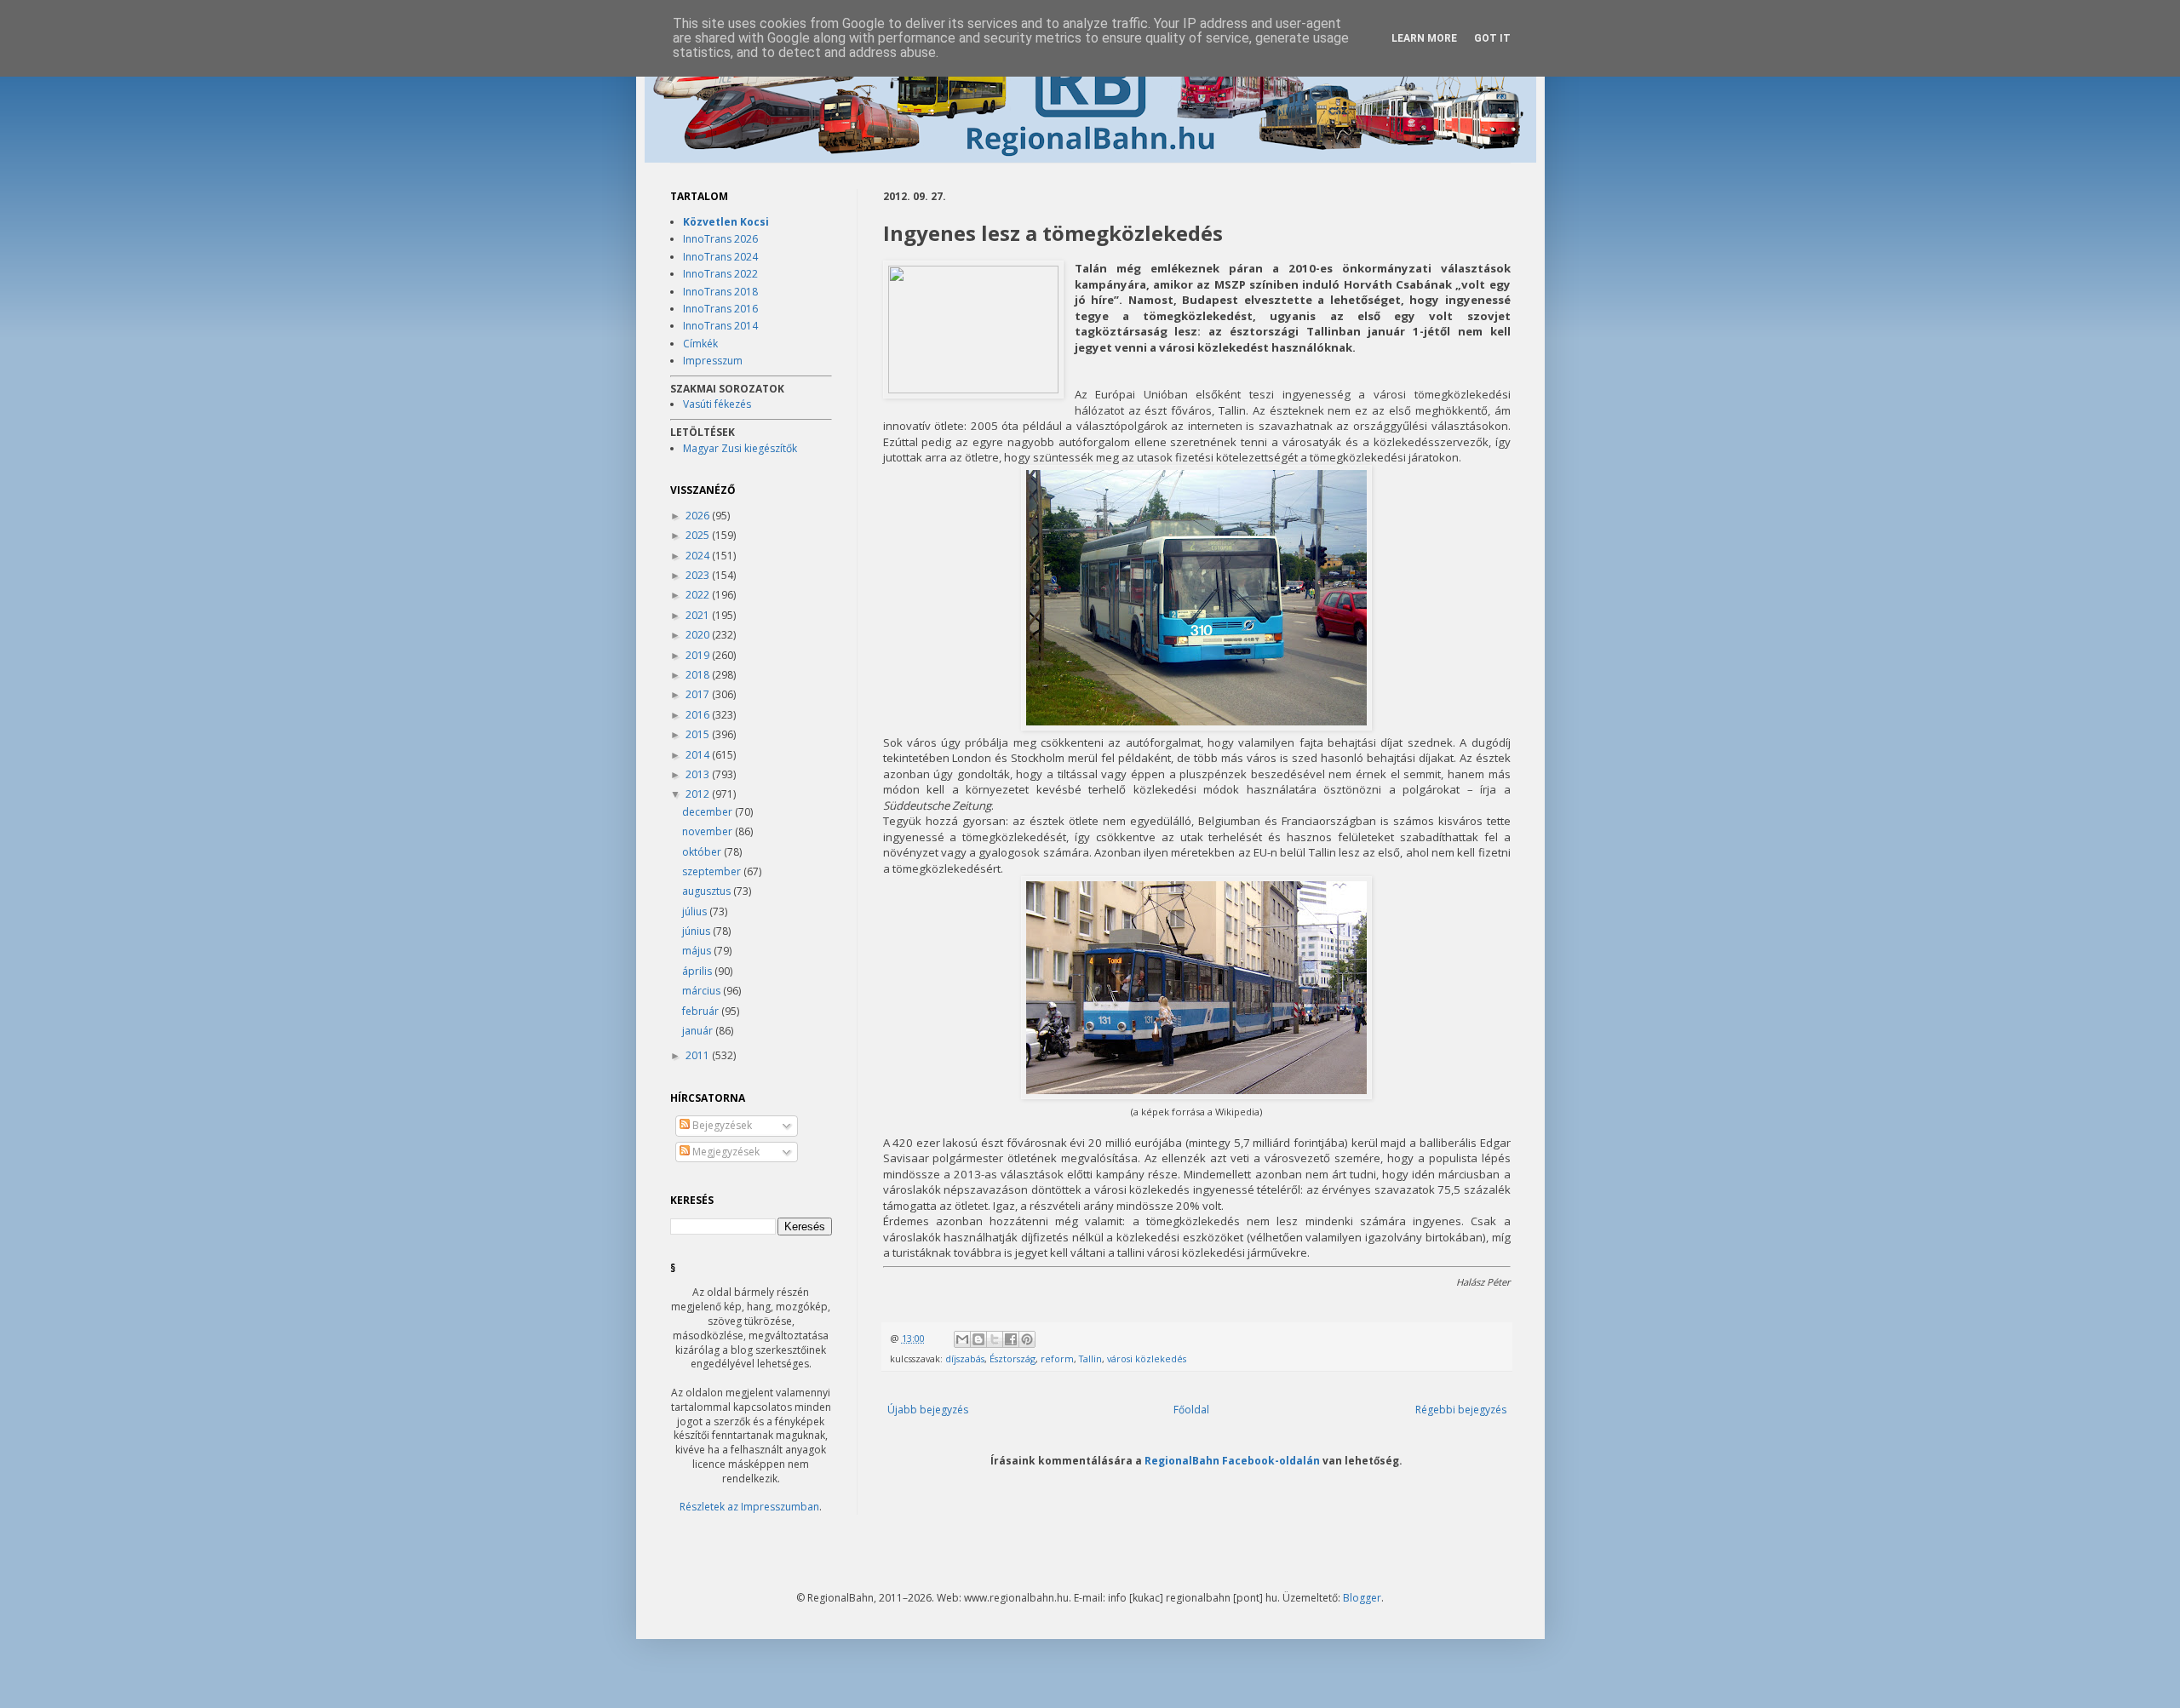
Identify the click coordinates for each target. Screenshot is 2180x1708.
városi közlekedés (1147, 1358)
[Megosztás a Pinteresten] (1027, 1339)
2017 (699, 694)
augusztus (708, 891)
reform (1057, 1358)
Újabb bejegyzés (928, 1410)
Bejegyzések (721, 1125)
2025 (699, 535)
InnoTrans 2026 (720, 239)
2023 (699, 575)
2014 (699, 755)
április (698, 971)
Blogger (1362, 1598)
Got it (1492, 38)
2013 (699, 774)
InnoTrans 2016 (720, 309)
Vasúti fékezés (717, 404)
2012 (699, 794)
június (697, 931)
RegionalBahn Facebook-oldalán (1232, 1460)
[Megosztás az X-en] (995, 1339)
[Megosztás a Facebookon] (1011, 1339)
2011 (699, 1055)
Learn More (1424, 38)
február (702, 1011)
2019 (699, 655)
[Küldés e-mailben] (962, 1339)
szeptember (713, 871)
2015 (699, 734)
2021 (699, 615)
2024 (699, 556)
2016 (699, 715)
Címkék (700, 344)
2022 (699, 595)
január (699, 1031)
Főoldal (1191, 1410)
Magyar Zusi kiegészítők (740, 448)
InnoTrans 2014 (720, 326)
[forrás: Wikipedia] (1196, 726)
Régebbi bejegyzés (1461, 1410)
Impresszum (713, 361)
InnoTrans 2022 (720, 274)
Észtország (1013, 1358)
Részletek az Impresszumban (749, 1507)
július (696, 911)
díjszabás (965, 1358)
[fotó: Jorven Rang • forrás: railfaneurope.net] (973, 330)
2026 (699, 516)
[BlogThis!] (978, 1339)
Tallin (1090, 1358)
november (708, 831)
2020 (699, 635)
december (708, 812)
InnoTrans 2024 (720, 257)
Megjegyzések (725, 1152)
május (698, 951)
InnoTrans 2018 (720, 292)
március (703, 991)
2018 (699, 675)
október (703, 852)
